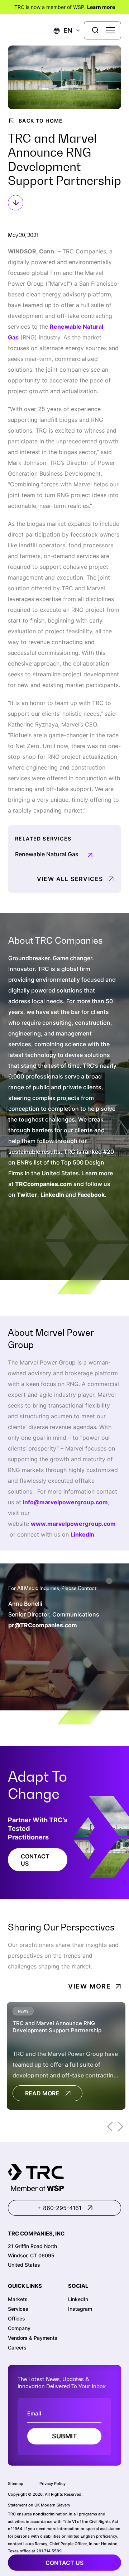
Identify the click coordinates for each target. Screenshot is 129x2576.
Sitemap (16, 2484)
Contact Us (35, 1860)
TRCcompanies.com (44, 1184)
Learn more (101, 7)
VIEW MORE (90, 1986)
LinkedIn (52, 1195)
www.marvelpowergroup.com (73, 1524)
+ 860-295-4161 (59, 2208)
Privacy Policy (52, 2484)
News (23, 2011)
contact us (64, 2563)
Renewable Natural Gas (47, 854)
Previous (110, 2127)
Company (19, 2328)
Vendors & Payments (33, 2337)
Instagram (80, 2308)
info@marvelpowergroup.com (65, 1502)
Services (18, 2308)
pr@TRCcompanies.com (43, 1625)
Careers (17, 2347)
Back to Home (41, 121)
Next (121, 2127)
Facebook (91, 1195)
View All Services (70, 879)
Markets (18, 2299)
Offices (16, 2318)
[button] (63, 30)
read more (42, 2093)
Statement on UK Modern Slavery (39, 2505)
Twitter (27, 1195)
